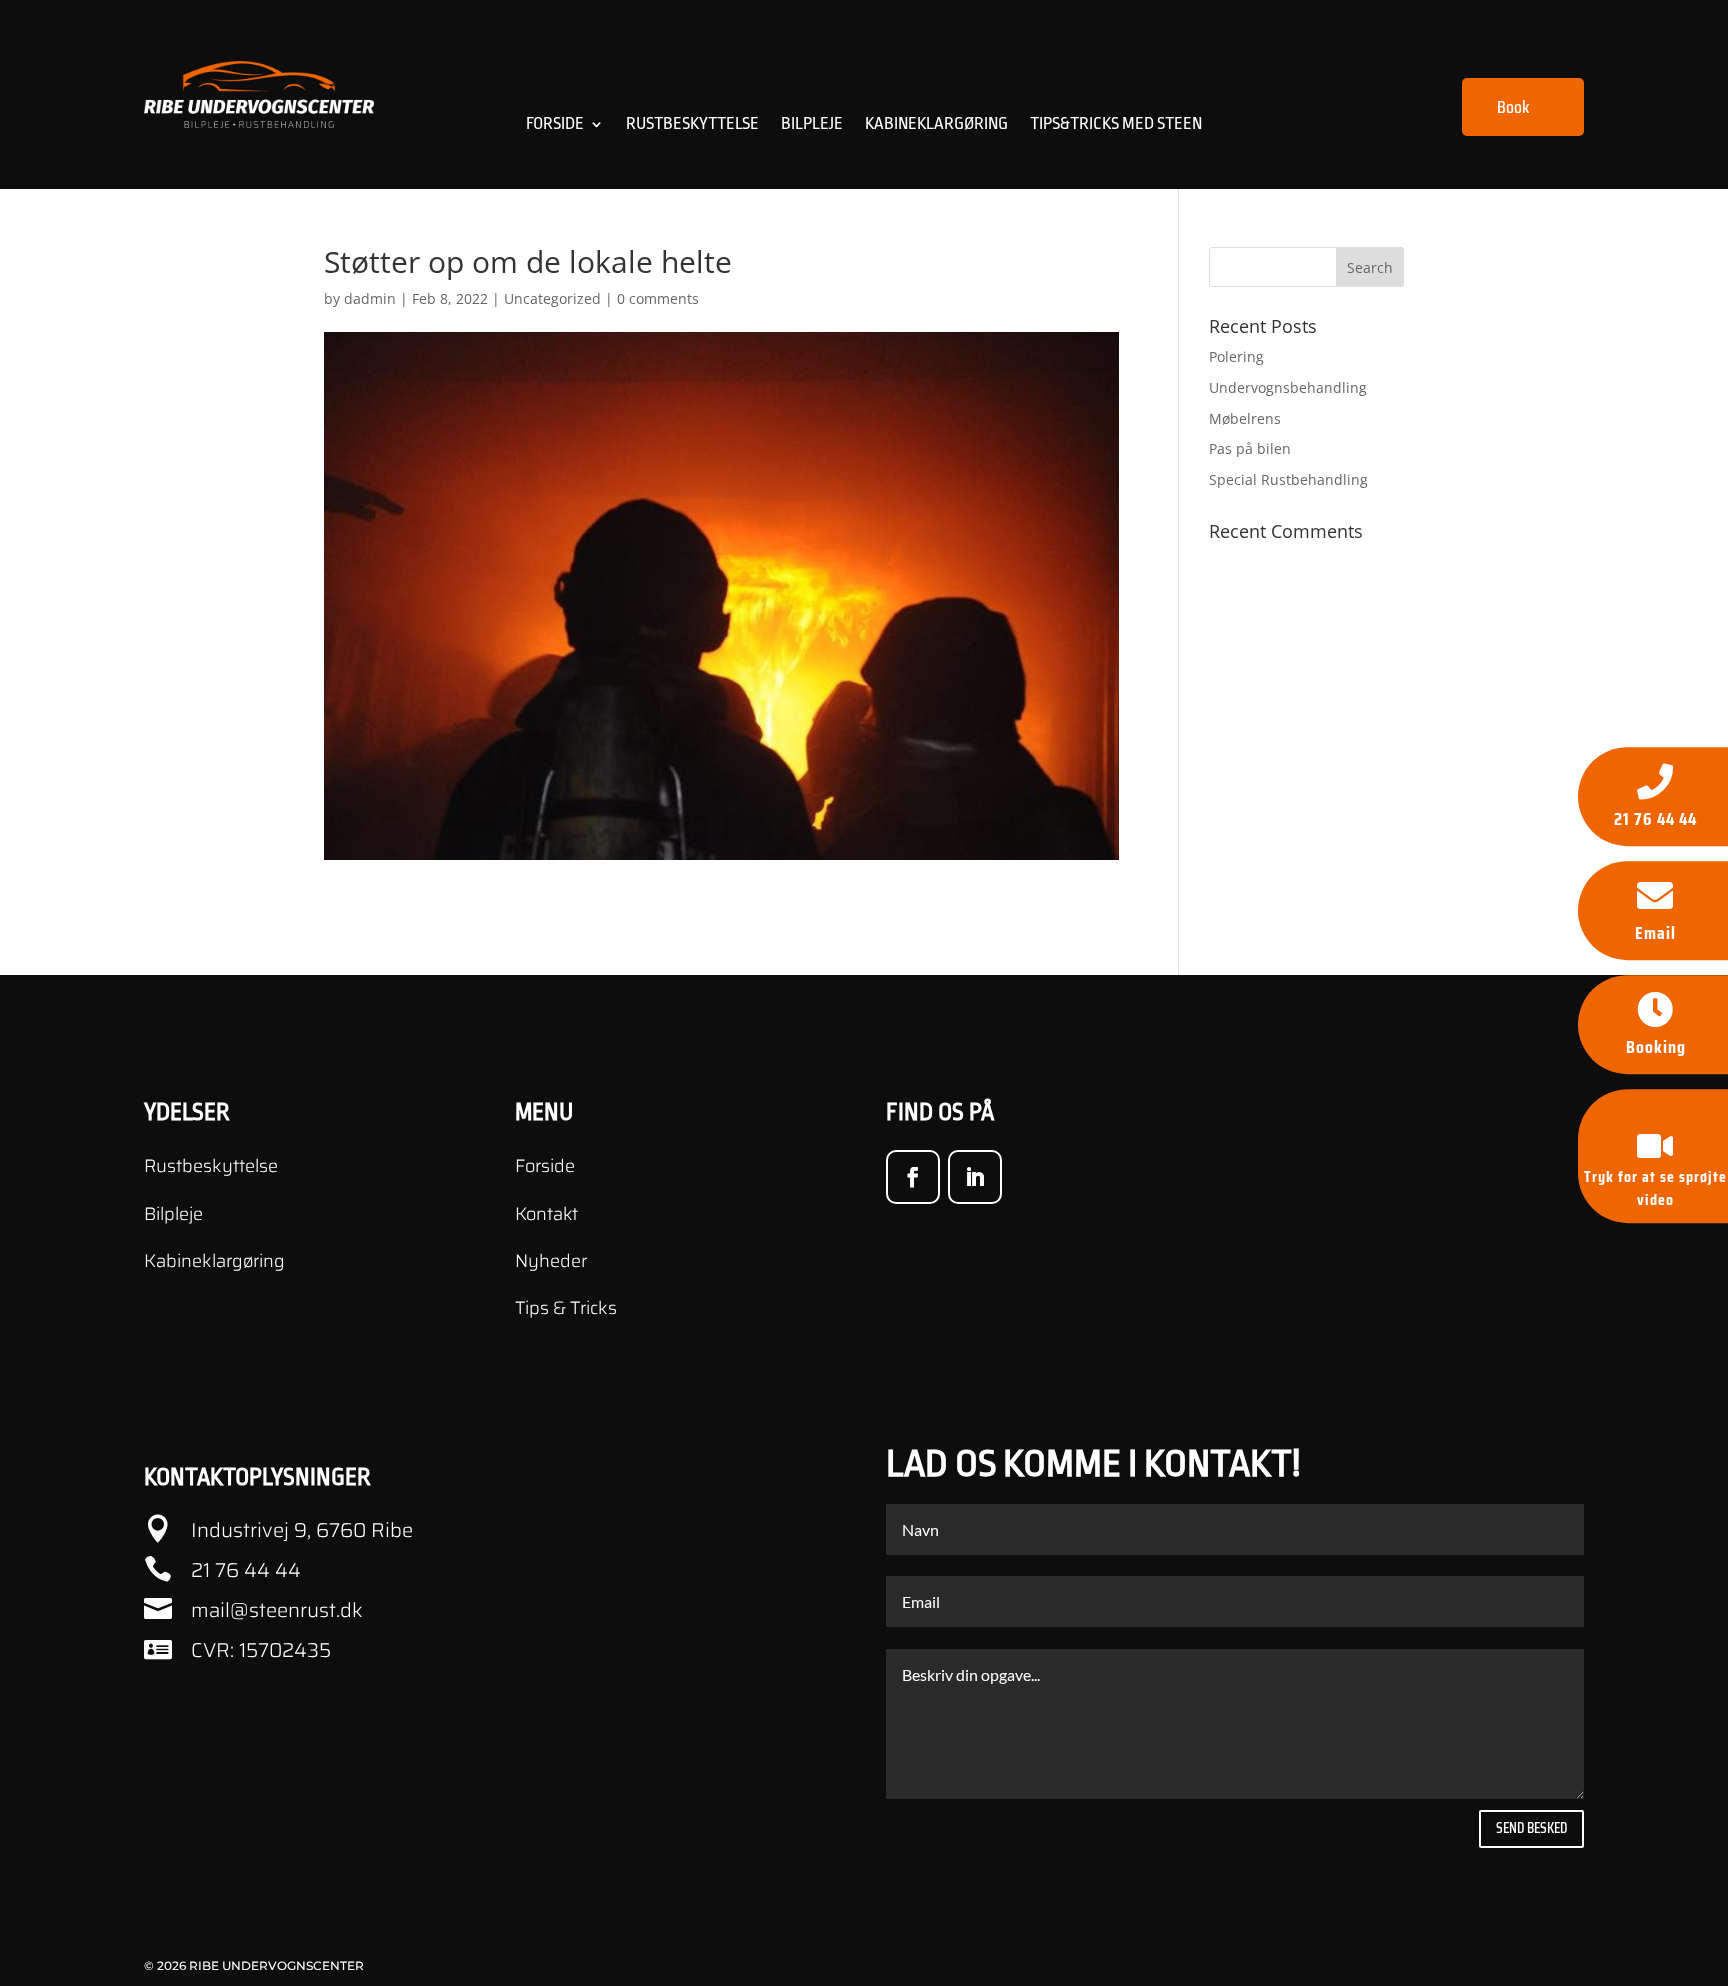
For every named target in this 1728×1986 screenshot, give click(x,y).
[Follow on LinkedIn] (975, 1177)
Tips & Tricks (566, 1308)
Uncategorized (552, 298)
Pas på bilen (1250, 448)
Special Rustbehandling (1288, 479)
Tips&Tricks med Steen (1116, 125)
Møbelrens (1245, 418)
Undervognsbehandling (1288, 387)
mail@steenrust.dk (277, 1610)
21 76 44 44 (246, 1570)
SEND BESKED (1531, 1828)
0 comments (658, 298)
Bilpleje (812, 125)
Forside (555, 125)
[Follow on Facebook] (913, 1177)
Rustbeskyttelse (692, 125)
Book (1513, 107)
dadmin (370, 298)
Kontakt (546, 1214)
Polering (1236, 356)
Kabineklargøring (936, 125)
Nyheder (551, 1261)
